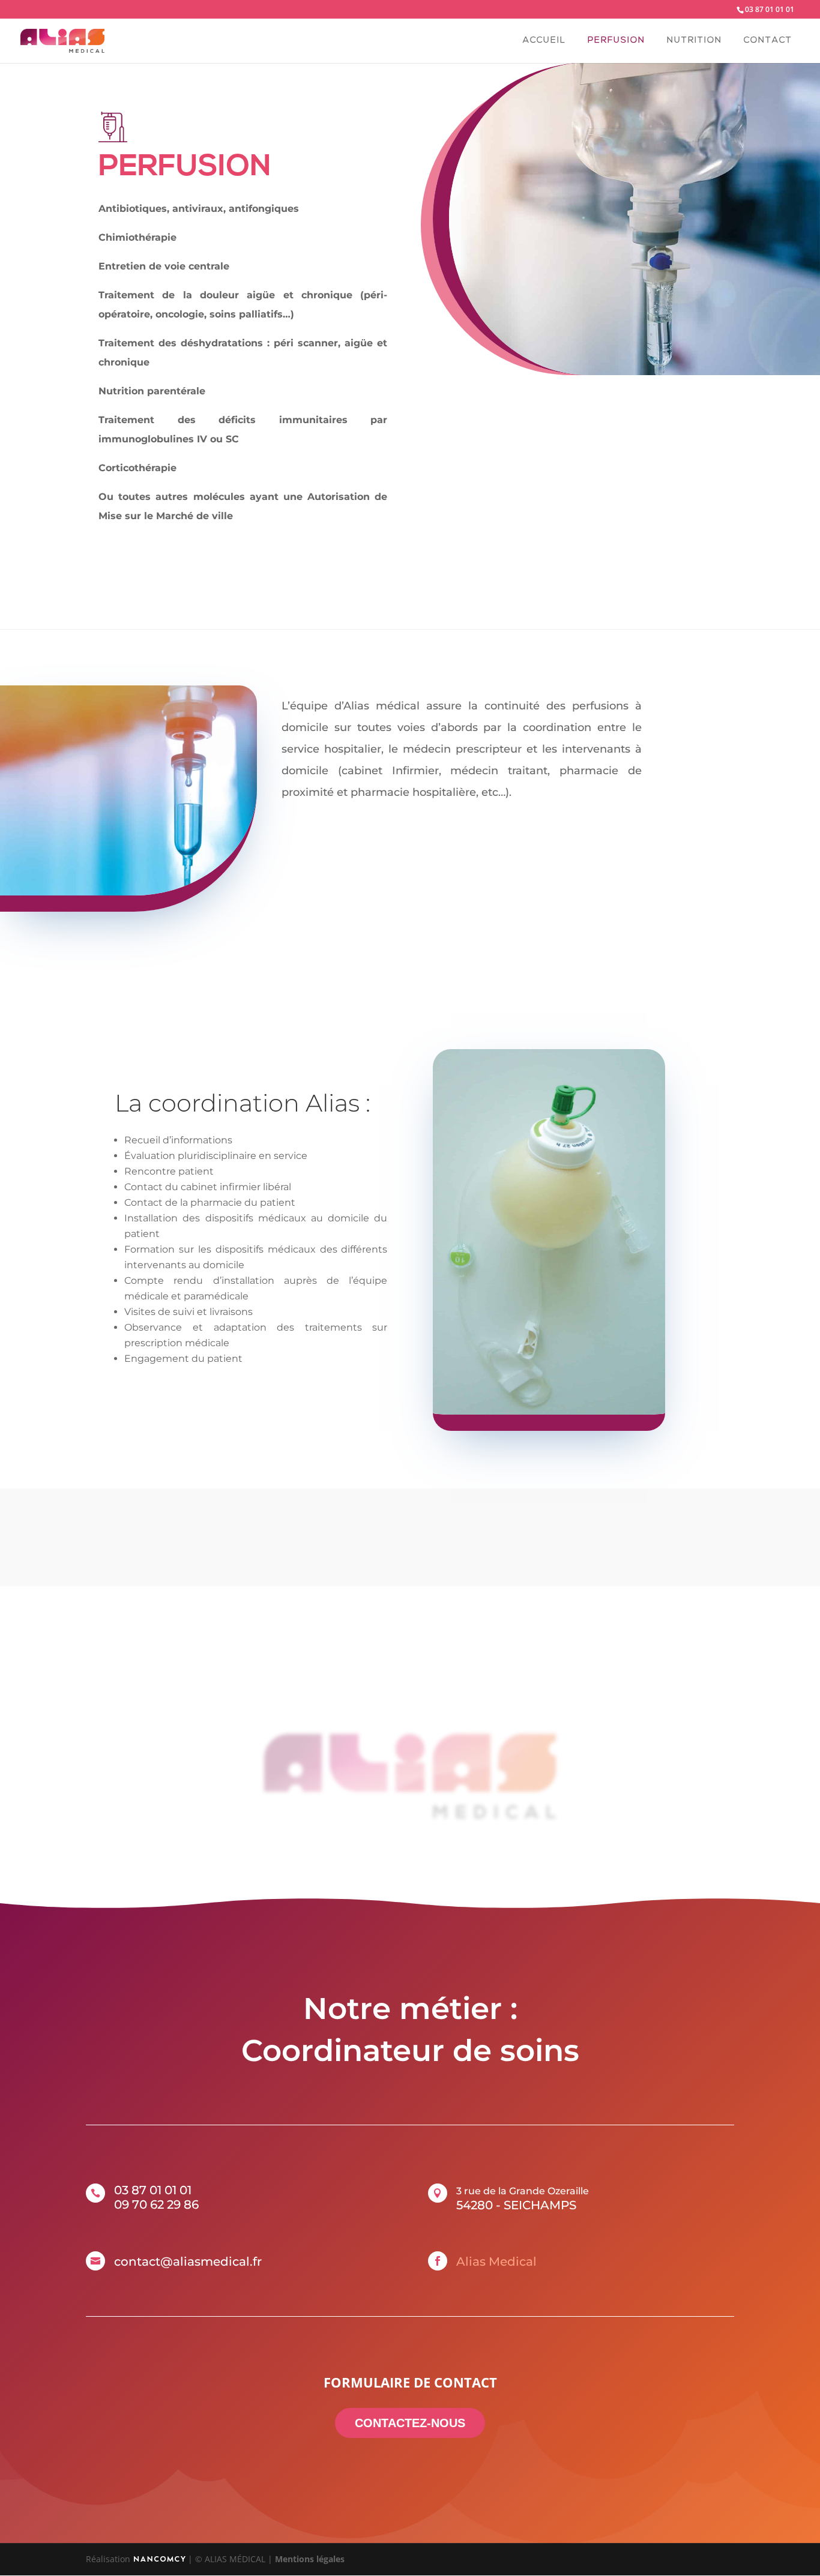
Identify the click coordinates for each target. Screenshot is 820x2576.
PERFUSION (617, 41)
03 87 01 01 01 (770, 9)
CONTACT (768, 41)
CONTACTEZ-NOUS (410, 2423)
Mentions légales (310, 2559)
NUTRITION (695, 41)
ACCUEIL (544, 41)
